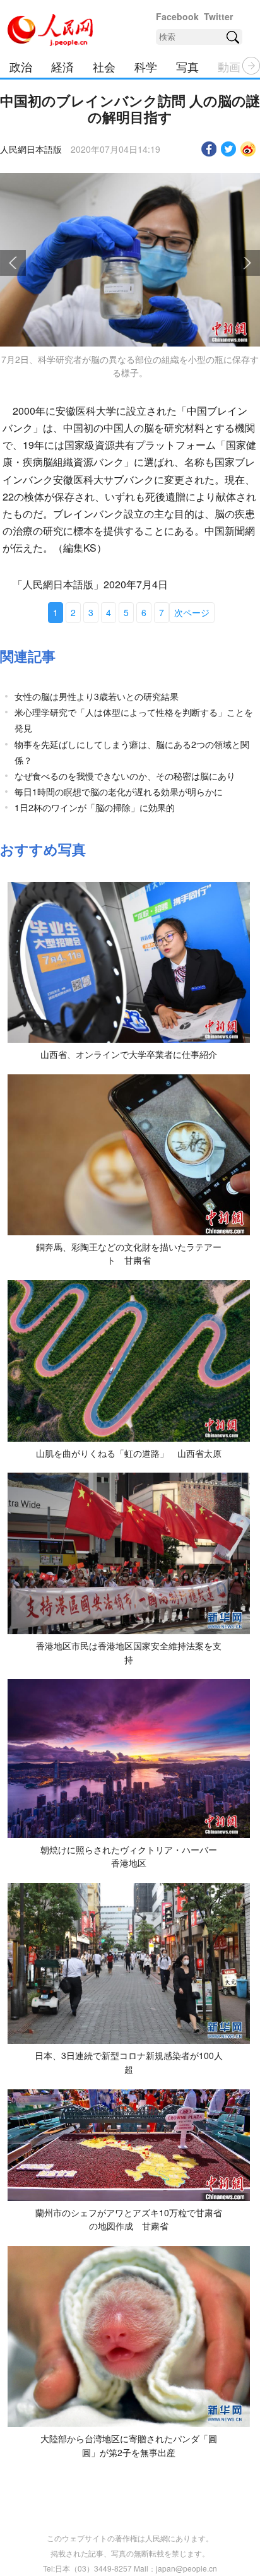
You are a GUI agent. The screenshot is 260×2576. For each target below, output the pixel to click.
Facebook (177, 16)
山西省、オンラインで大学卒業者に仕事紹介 (129, 1054)
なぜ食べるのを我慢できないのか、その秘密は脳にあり (125, 776)
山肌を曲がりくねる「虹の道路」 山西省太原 (129, 1453)
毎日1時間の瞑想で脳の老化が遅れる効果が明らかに (119, 792)
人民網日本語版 (31, 149)
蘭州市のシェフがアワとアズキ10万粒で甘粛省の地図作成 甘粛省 (129, 2219)
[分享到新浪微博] (248, 149)
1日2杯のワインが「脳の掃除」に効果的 (95, 807)
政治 (21, 66)
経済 (62, 66)
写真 (187, 66)
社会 (104, 66)
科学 (146, 66)
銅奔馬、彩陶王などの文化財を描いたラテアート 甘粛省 (129, 1254)
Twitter (218, 16)
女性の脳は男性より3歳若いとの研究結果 (97, 696)
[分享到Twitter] (229, 149)
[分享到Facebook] (209, 149)
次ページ (192, 612)
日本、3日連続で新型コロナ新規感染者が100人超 (129, 2062)
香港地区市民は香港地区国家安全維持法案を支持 (129, 1653)
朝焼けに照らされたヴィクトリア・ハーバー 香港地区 (133, 1856)
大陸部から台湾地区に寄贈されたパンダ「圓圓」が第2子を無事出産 (129, 2445)
